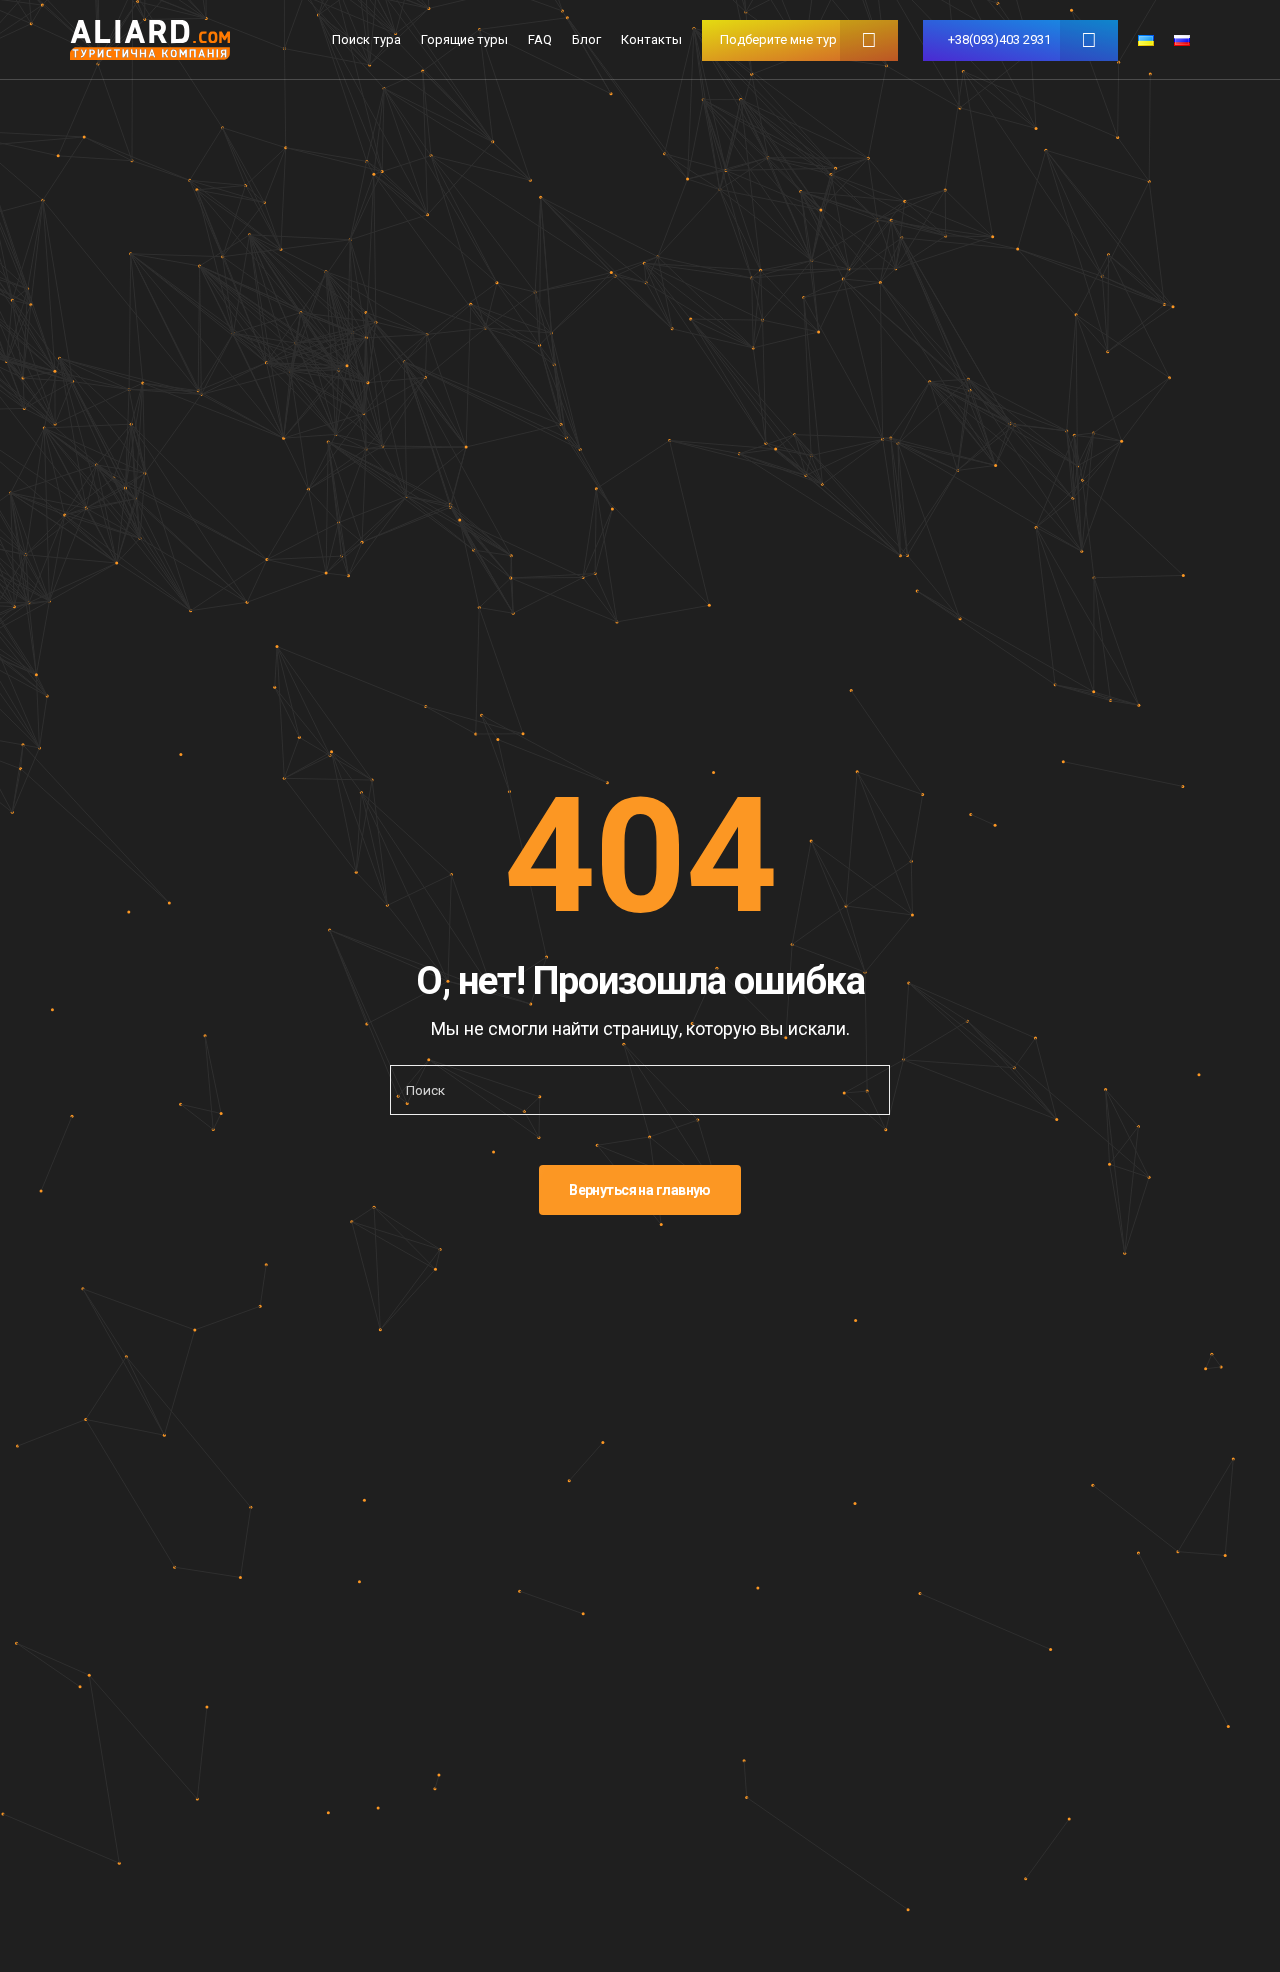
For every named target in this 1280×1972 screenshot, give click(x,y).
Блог (586, 39)
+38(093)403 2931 (999, 39)
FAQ (540, 39)
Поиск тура (366, 39)
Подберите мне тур (778, 39)
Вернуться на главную (640, 1190)
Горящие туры (464, 39)
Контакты (651, 39)
